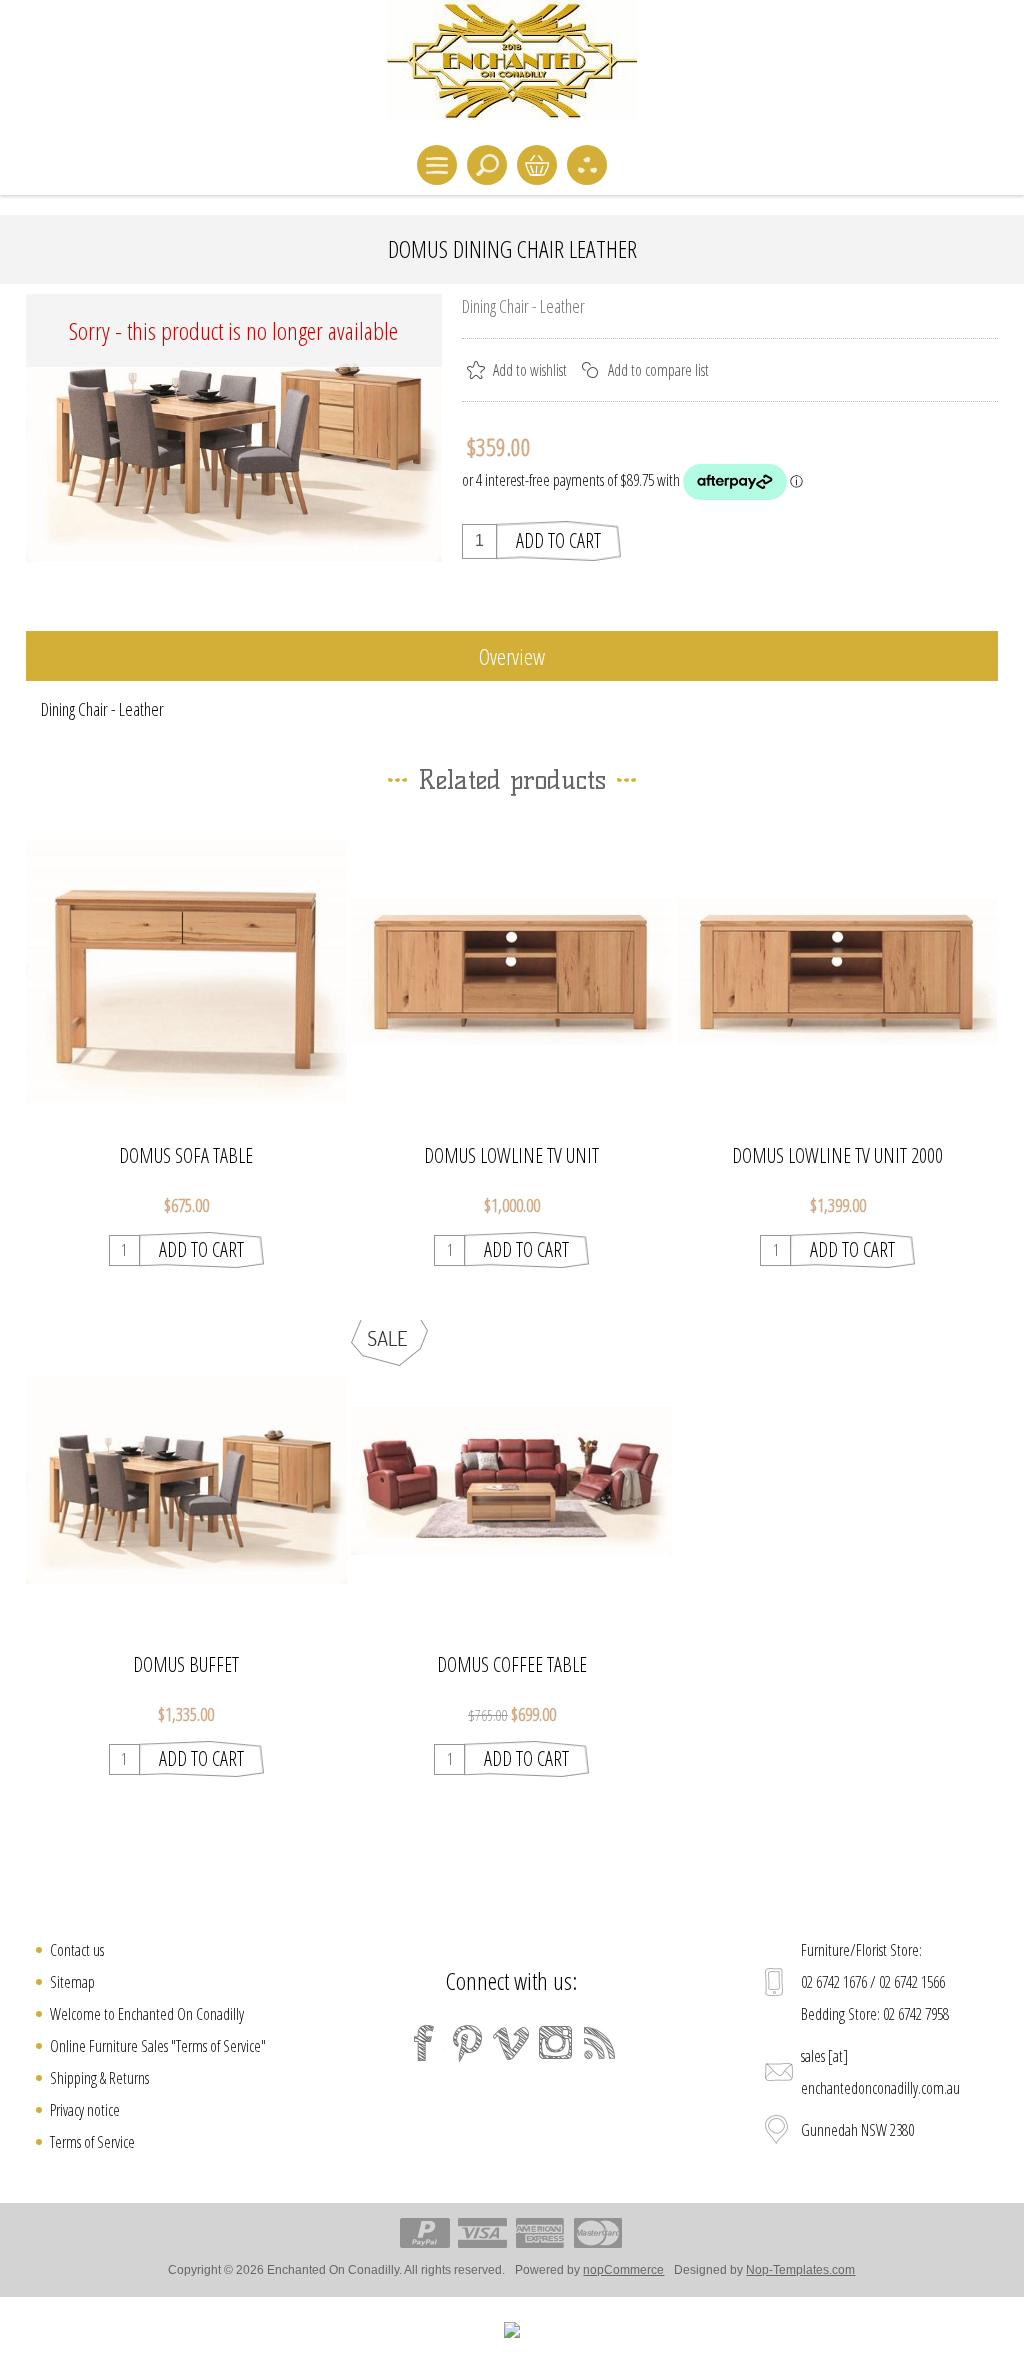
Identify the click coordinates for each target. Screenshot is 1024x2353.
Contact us (77, 1950)
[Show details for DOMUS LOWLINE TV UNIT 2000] (837, 971)
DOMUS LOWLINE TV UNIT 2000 (837, 1156)
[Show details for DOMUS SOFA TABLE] (186, 971)
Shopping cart (537, 165)
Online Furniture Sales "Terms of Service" (158, 2046)
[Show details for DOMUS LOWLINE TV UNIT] (511, 971)
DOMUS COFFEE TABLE (512, 1665)
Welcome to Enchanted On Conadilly (147, 2014)
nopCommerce (623, 2270)
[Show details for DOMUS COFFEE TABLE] (511, 1480)
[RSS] (600, 2043)
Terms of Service (92, 2142)
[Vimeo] (512, 2043)
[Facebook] (424, 2043)
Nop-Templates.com (800, 2270)
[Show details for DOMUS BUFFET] (186, 1480)
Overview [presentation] (512, 656)
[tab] (512, 657)
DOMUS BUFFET (186, 1665)
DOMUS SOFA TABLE (186, 1156)
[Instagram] (556, 2043)
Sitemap (72, 1982)
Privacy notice (85, 2110)
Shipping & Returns (99, 2078)
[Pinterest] (468, 2043)
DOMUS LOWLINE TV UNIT (511, 1156)
